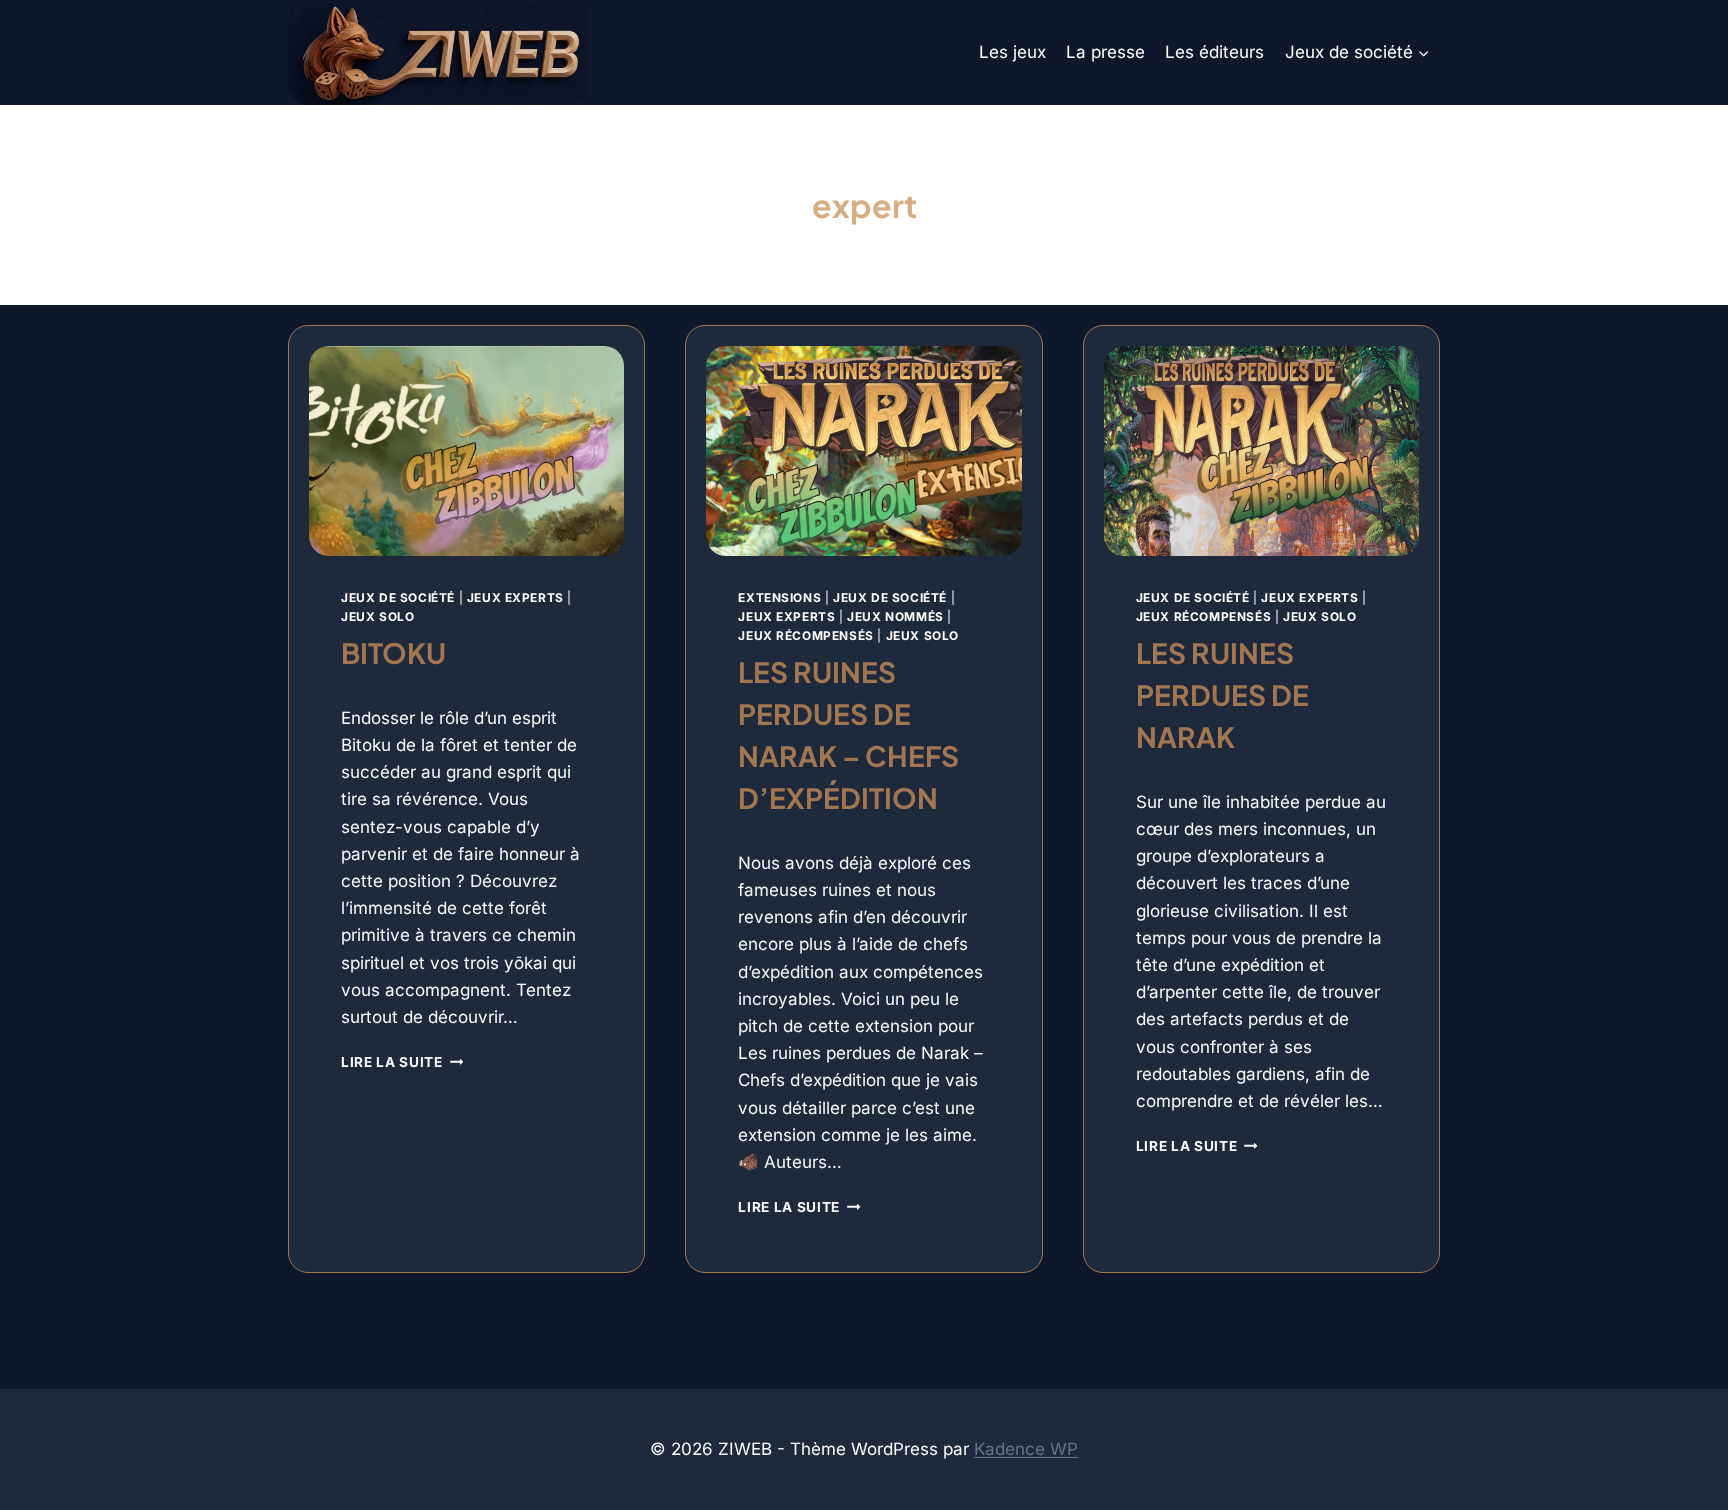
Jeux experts (515, 597)
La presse (1105, 52)
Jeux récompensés (806, 635)
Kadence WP (1026, 1449)
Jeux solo (377, 616)
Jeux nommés (895, 616)
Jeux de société (398, 597)
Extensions (779, 597)
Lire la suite (402, 1062)
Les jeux (1012, 52)
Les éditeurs (1214, 52)
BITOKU (393, 652)
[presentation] (466, 451)
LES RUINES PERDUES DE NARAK (1222, 694)
